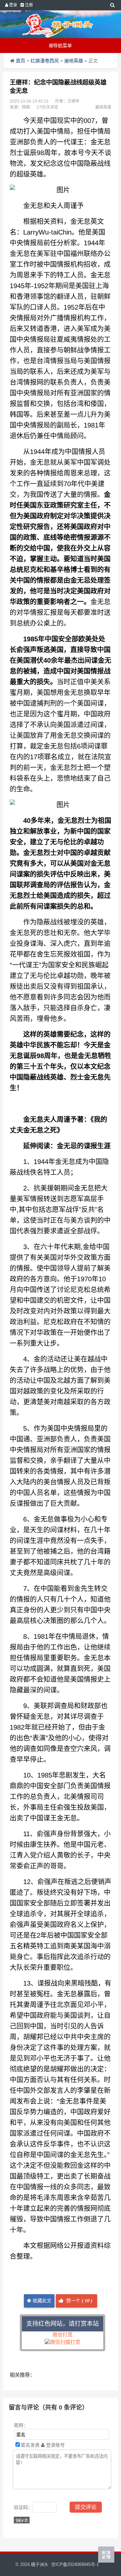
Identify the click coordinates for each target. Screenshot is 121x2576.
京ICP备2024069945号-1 (75, 2564)
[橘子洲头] (57, 24)
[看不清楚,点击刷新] (22, 2520)
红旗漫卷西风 (45, 61)
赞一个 (79, 2301)
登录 (13, 5)
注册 (28, 5)
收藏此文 (41, 2301)
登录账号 (55, 2445)
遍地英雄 (74, 61)
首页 (21, 61)
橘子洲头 (40, 2564)
